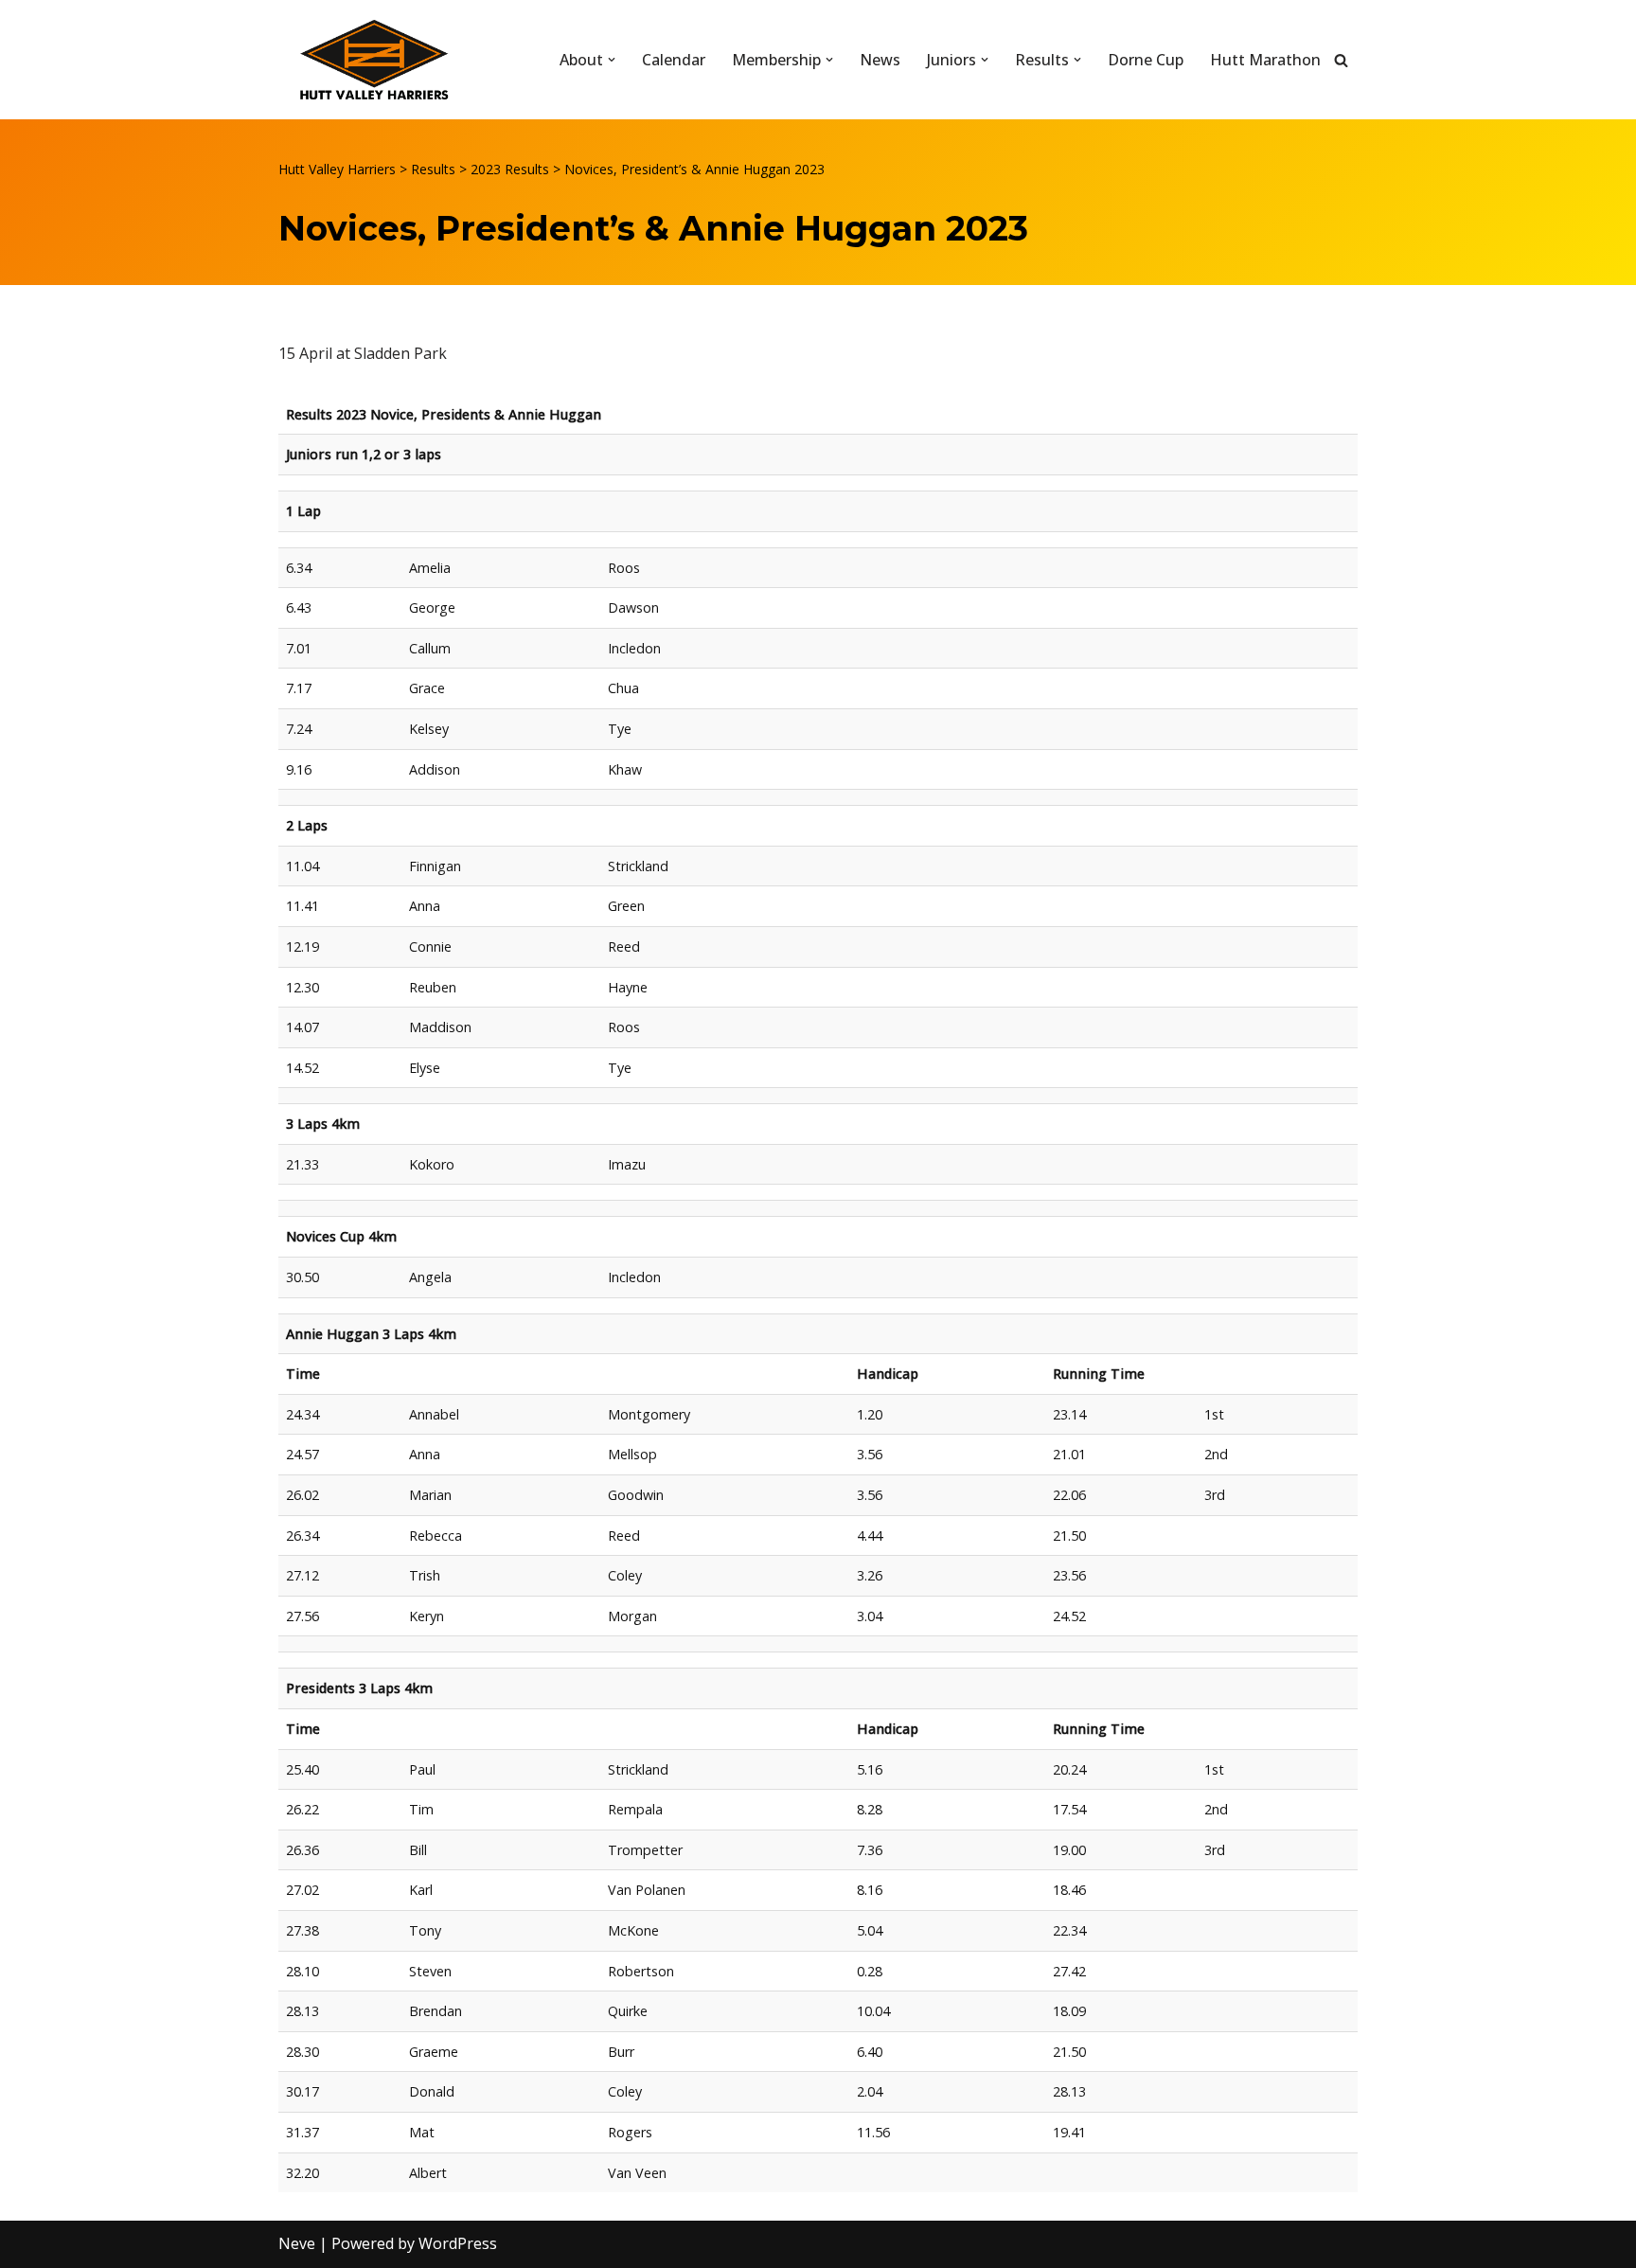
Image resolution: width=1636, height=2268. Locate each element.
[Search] (1341, 60)
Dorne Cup (1146, 60)
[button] (612, 60)
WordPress (458, 2243)
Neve (297, 2243)
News (880, 60)
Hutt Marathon (1265, 60)
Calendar (674, 60)
